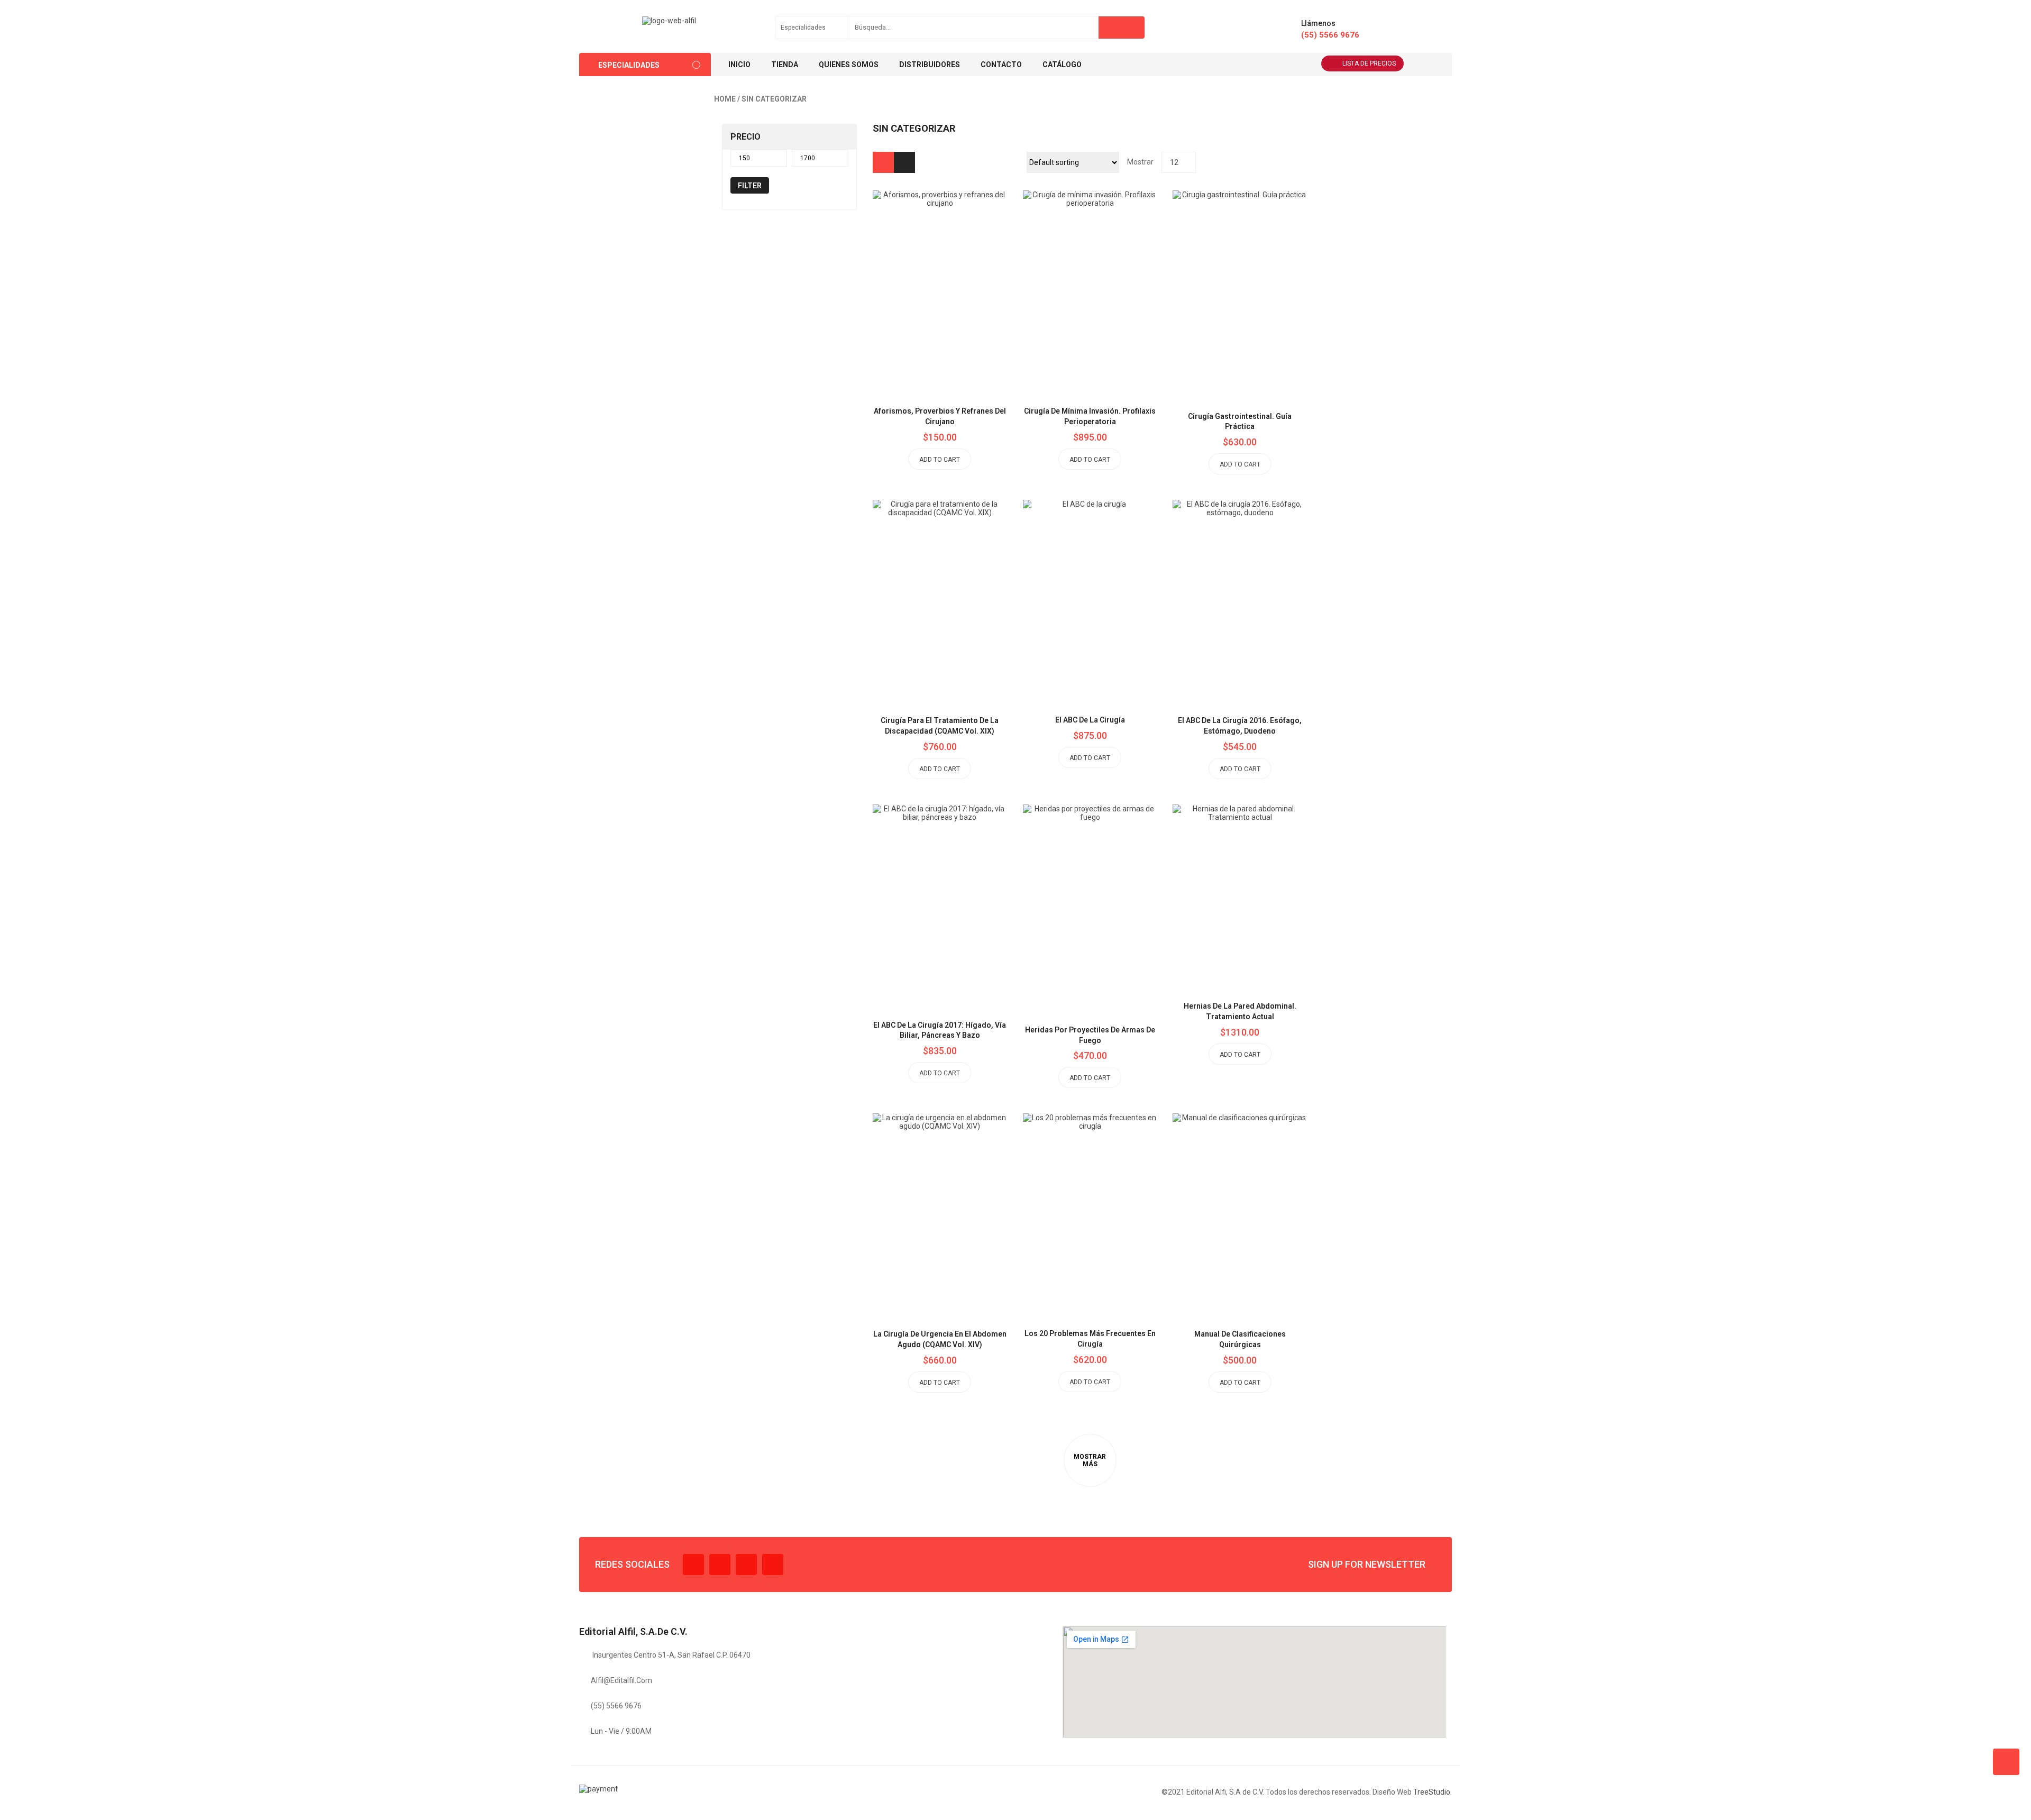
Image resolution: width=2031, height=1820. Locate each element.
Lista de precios (1369, 63)
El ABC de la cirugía (1090, 720)
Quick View (964, 267)
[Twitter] (720, 1565)
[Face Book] (693, 1565)
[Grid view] (883, 162)
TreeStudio (1432, 1792)
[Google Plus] (773, 1565)
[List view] (904, 162)
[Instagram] (746, 1565)
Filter (750, 186)
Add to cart (940, 460)
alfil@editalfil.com (621, 1680)
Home (725, 99)
